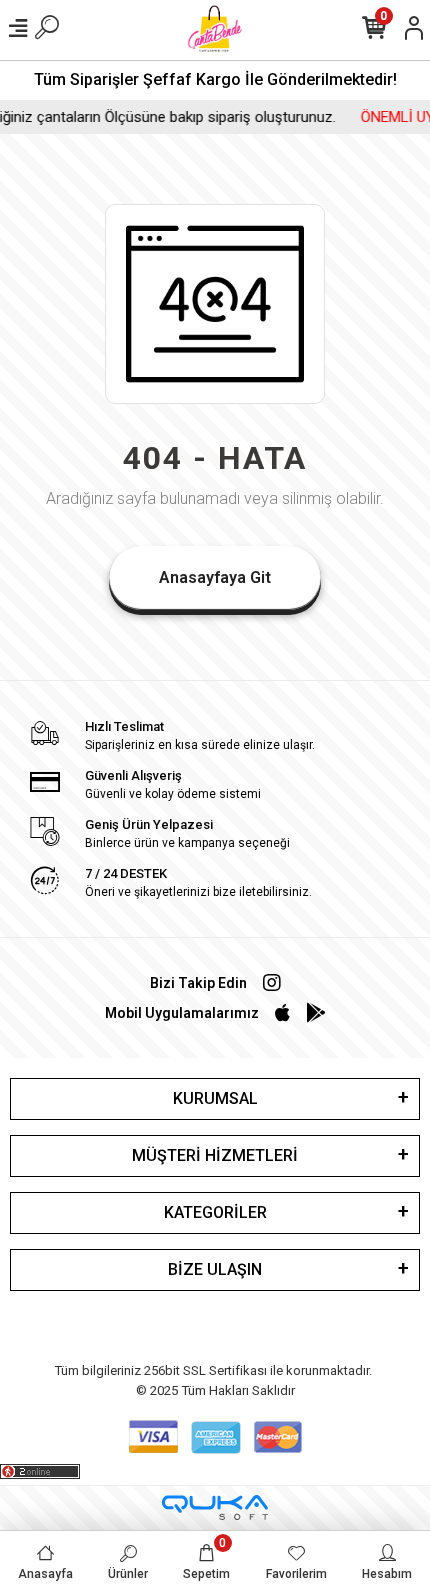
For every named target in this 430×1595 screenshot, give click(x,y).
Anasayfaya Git (215, 577)
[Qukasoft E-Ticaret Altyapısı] (215, 1507)
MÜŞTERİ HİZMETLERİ (215, 1155)
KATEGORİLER (215, 1212)
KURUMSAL (215, 1098)
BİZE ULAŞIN (215, 1269)
